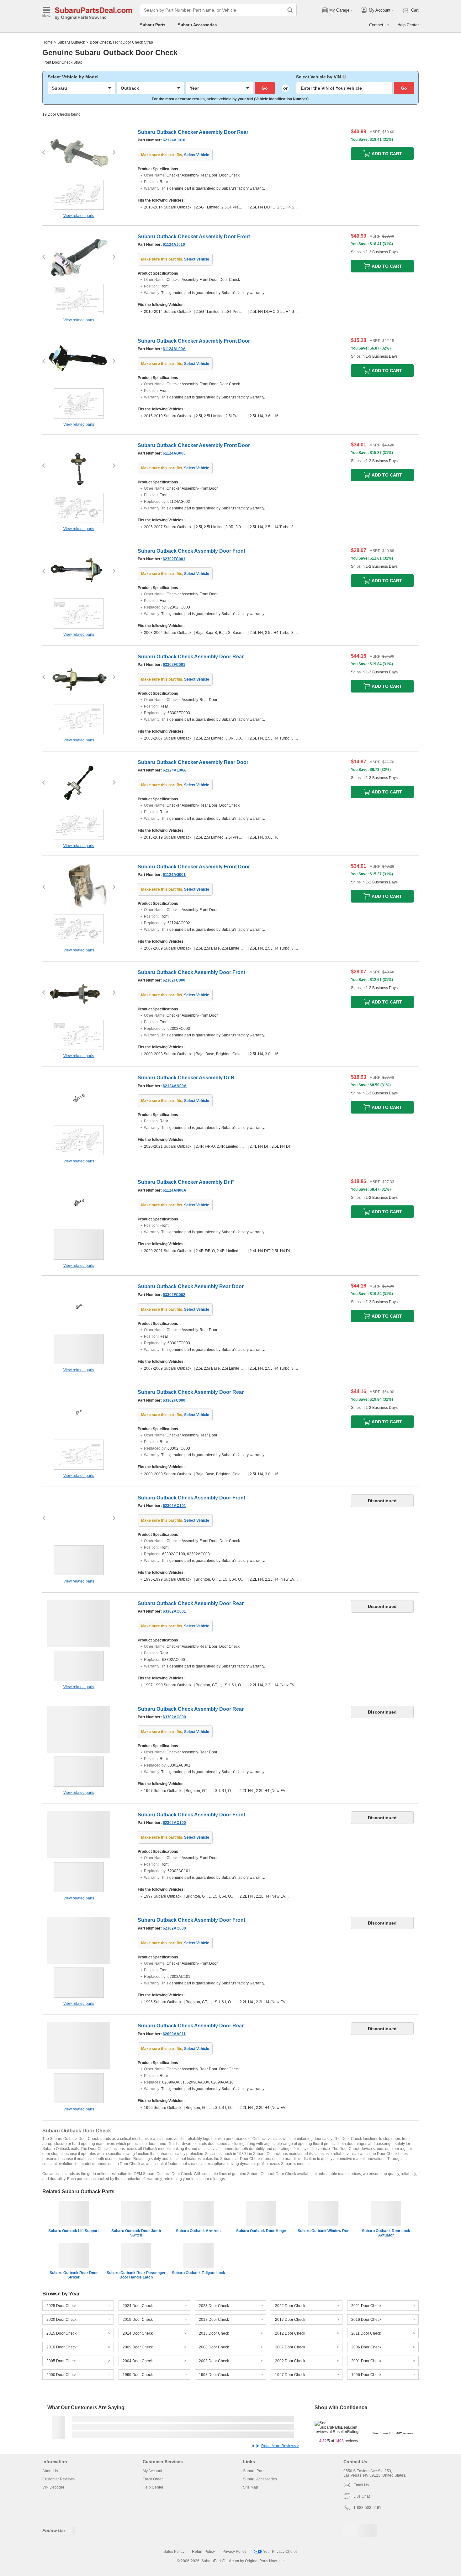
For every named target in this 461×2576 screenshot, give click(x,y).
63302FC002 (174, 1295)
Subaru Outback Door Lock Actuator (386, 2233)
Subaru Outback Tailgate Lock (199, 2273)
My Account (152, 2471)
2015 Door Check (61, 2333)
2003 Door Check (214, 2361)
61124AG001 (174, 875)
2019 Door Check (138, 2320)
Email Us (361, 2485)
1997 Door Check (290, 2375)
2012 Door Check (290, 2333)
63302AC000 (174, 1717)
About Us (50, 2471)
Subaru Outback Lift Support (74, 2231)
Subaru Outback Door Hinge (261, 2231)
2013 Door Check (214, 2333)
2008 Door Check (214, 2347)
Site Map (251, 2487)
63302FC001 (174, 665)
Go (265, 88)
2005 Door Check (61, 2361)
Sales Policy (174, 2552)
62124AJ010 (174, 140)
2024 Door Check (138, 2306)
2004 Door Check (138, 2361)
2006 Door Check (366, 2347)
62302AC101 (174, 1506)
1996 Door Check (366, 2375)
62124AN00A (175, 1086)
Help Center (408, 25)
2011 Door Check (366, 2333)
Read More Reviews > (280, 2446)
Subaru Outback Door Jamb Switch (136, 2233)
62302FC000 (174, 980)
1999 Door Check (138, 2375)
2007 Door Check (290, 2347)
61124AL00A (174, 349)
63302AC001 (174, 1611)
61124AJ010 (174, 245)
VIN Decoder (53, 2487)
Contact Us (379, 25)
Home (48, 42)
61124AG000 (174, 453)
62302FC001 (174, 559)
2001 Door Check (366, 2361)
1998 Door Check (214, 2375)
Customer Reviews (58, 2479)
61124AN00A (175, 1190)
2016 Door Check (366, 2320)
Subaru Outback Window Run (323, 2231)
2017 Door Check (290, 2320)
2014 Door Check (138, 2333)
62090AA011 (174, 2034)
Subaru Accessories (197, 25)
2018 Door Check (214, 2320)
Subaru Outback (71, 42)
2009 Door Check (138, 2347)
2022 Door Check (290, 2306)
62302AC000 (174, 1928)
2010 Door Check (61, 2347)
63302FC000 (174, 1400)
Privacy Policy (234, 2552)
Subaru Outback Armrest (198, 2231)
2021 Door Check (366, 2306)
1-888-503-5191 (367, 2508)
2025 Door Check (61, 2306)
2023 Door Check (214, 2306)
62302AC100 (174, 1823)
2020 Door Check (61, 2320)
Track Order (153, 2479)
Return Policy (203, 2552)
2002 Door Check (290, 2361)
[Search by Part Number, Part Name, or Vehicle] (290, 10)
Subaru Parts (153, 25)
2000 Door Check (61, 2375)
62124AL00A (174, 770)
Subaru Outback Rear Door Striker (74, 2275)
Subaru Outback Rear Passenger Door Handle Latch (136, 2275)
